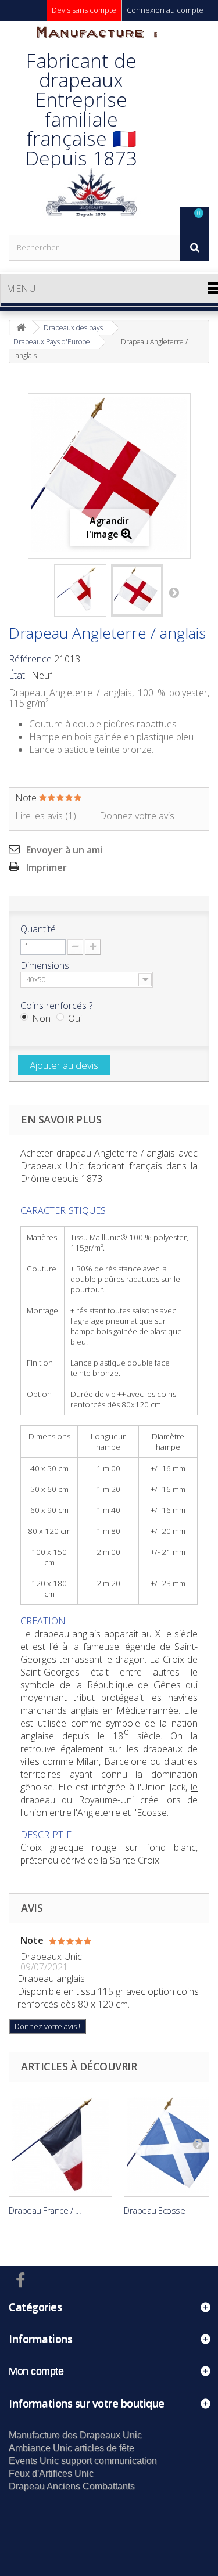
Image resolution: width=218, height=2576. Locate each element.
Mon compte (36, 2371)
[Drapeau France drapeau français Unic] (60, 2145)
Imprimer (47, 867)
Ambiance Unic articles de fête (72, 2448)
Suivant (174, 592)
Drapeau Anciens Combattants (72, 2486)
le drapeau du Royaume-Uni (109, 1793)
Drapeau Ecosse (154, 2210)
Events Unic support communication (83, 2461)
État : (19, 675)
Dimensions (46, 965)
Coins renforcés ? (58, 1006)
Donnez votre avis (137, 816)
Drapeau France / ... (45, 2210)
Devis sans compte (84, 10)
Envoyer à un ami (64, 850)
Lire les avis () (46, 816)
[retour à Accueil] (21, 328)
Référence (30, 659)
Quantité (38, 929)
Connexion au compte (165, 10)
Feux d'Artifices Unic (51, 2474)
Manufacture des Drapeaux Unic (75, 2435)
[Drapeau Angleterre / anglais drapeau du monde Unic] (80, 590)
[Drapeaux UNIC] (90, 128)
